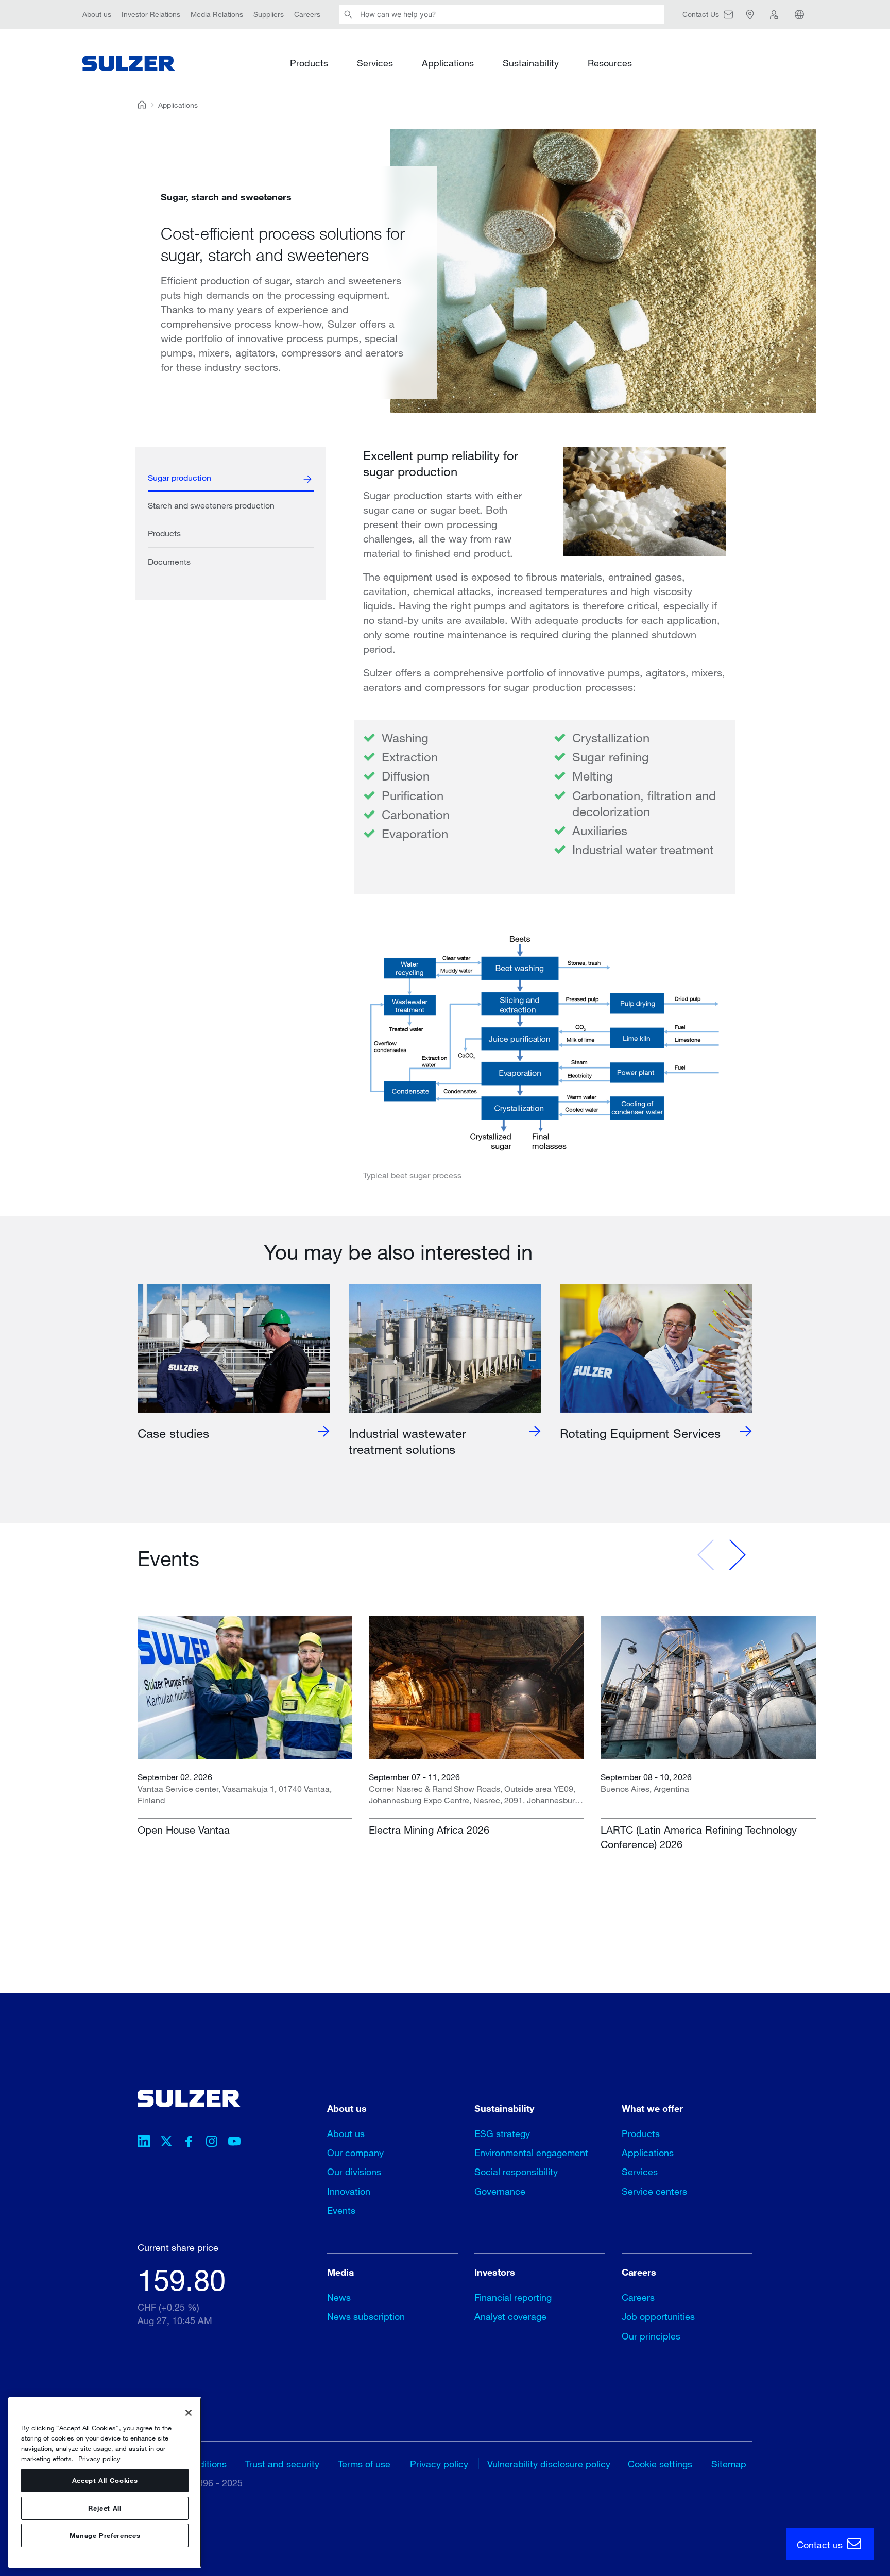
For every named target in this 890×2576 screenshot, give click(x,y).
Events (341, 2210)
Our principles (651, 2336)
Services (375, 63)
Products (309, 63)
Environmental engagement (531, 2153)
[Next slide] (737, 1555)
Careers (307, 14)
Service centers (654, 2191)
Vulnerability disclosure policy (549, 2464)
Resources (610, 63)
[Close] (189, 2413)
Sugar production (179, 477)
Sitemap (729, 2464)
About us (97, 14)
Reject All (105, 2508)
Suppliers (269, 14)
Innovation (349, 2191)
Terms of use (364, 2464)
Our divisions (354, 2172)
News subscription (366, 2316)
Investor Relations (151, 14)
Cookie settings (660, 2464)
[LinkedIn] (144, 2143)
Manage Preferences (105, 2536)
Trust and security (282, 2464)
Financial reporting (513, 2297)
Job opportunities (658, 2316)
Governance (500, 2191)
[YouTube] (234, 2143)
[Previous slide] (706, 1555)
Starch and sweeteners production (211, 505)
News (339, 2297)
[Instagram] (212, 2143)
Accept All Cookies (105, 2480)
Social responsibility (516, 2172)
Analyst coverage (510, 2316)
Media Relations (217, 14)
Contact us (821, 2545)
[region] (105, 2482)
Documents (169, 561)
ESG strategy (502, 2133)
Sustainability (531, 63)
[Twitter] (166, 2143)
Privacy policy (439, 2464)
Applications (448, 63)
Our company (355, 2153)
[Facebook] (189, 2143)
